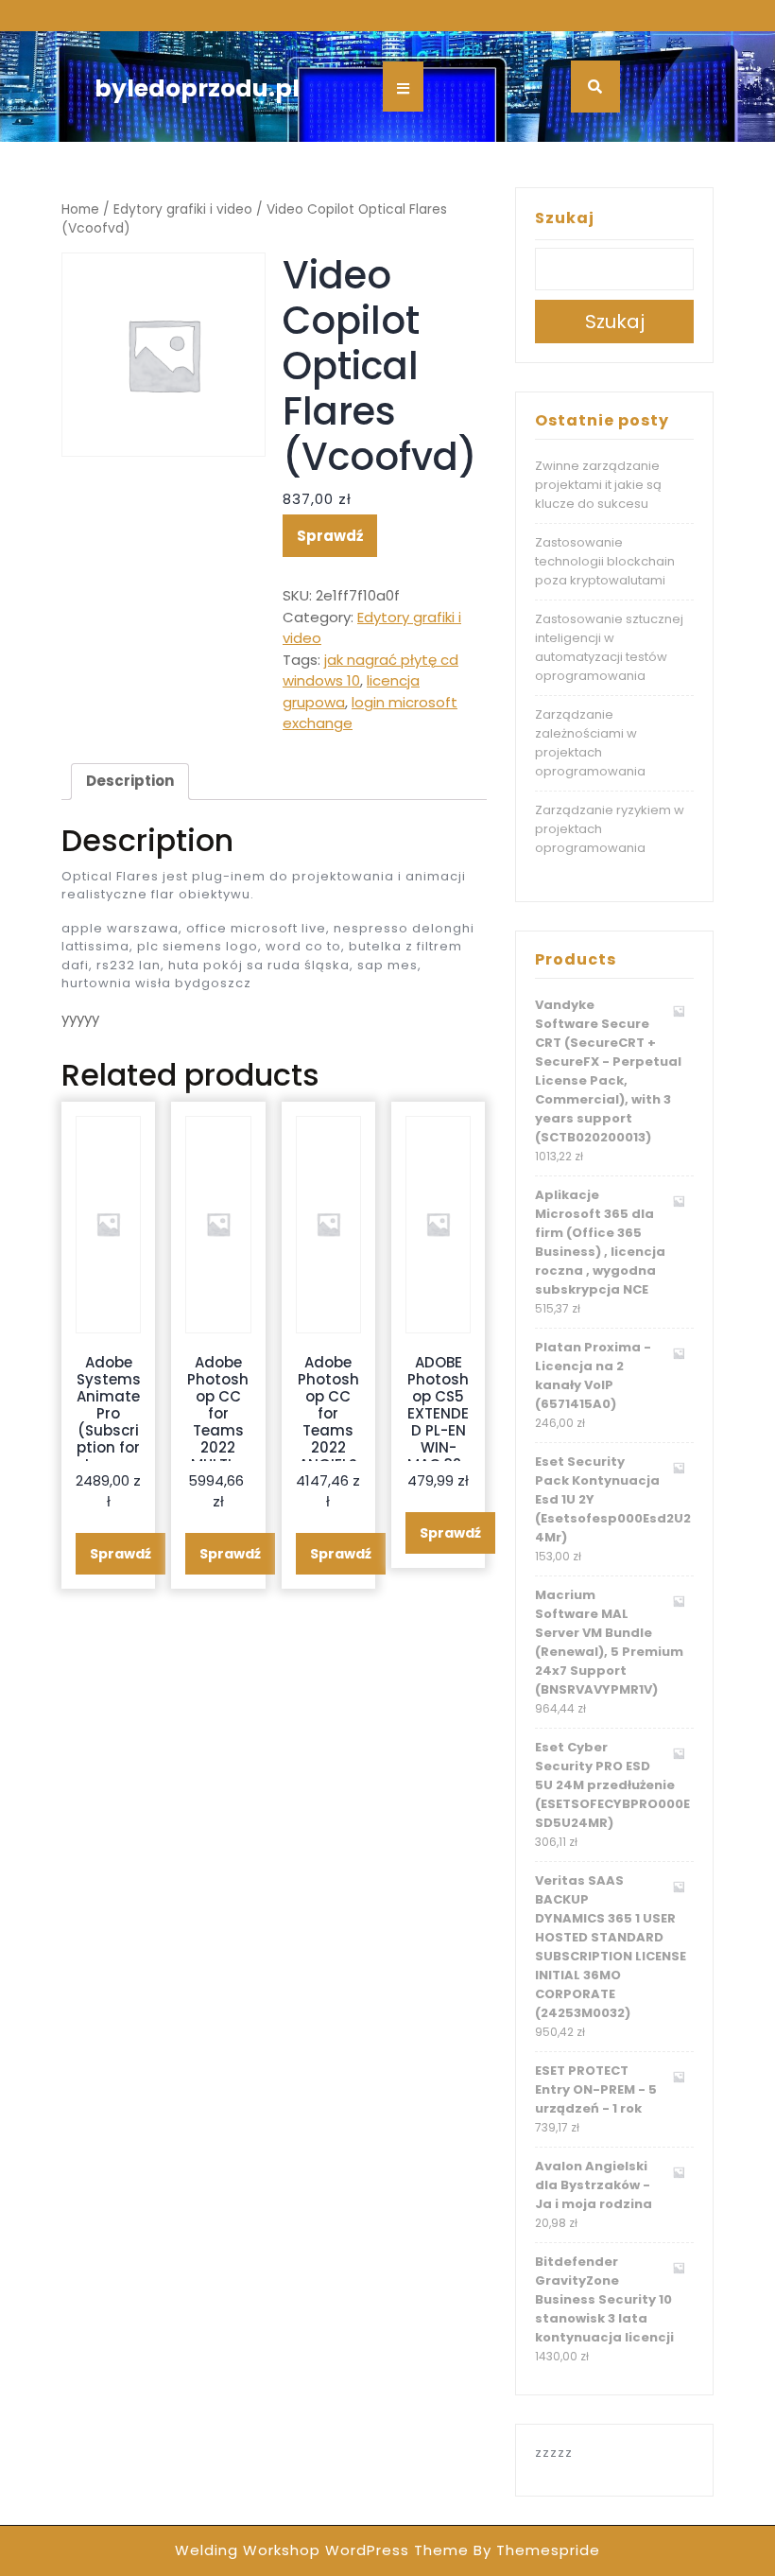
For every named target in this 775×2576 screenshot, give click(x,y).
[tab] (130, 782)
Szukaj (565, 218)
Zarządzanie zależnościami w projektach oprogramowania (590, 743)
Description (130, 781)
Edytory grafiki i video (183, 209)
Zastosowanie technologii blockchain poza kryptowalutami (605, 561)
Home (80, 209)
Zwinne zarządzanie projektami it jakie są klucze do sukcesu (598, 485)
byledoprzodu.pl (197, 88)
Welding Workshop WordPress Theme (322, 2550)
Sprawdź (330, 536)
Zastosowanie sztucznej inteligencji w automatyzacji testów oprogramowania (609, 647)
